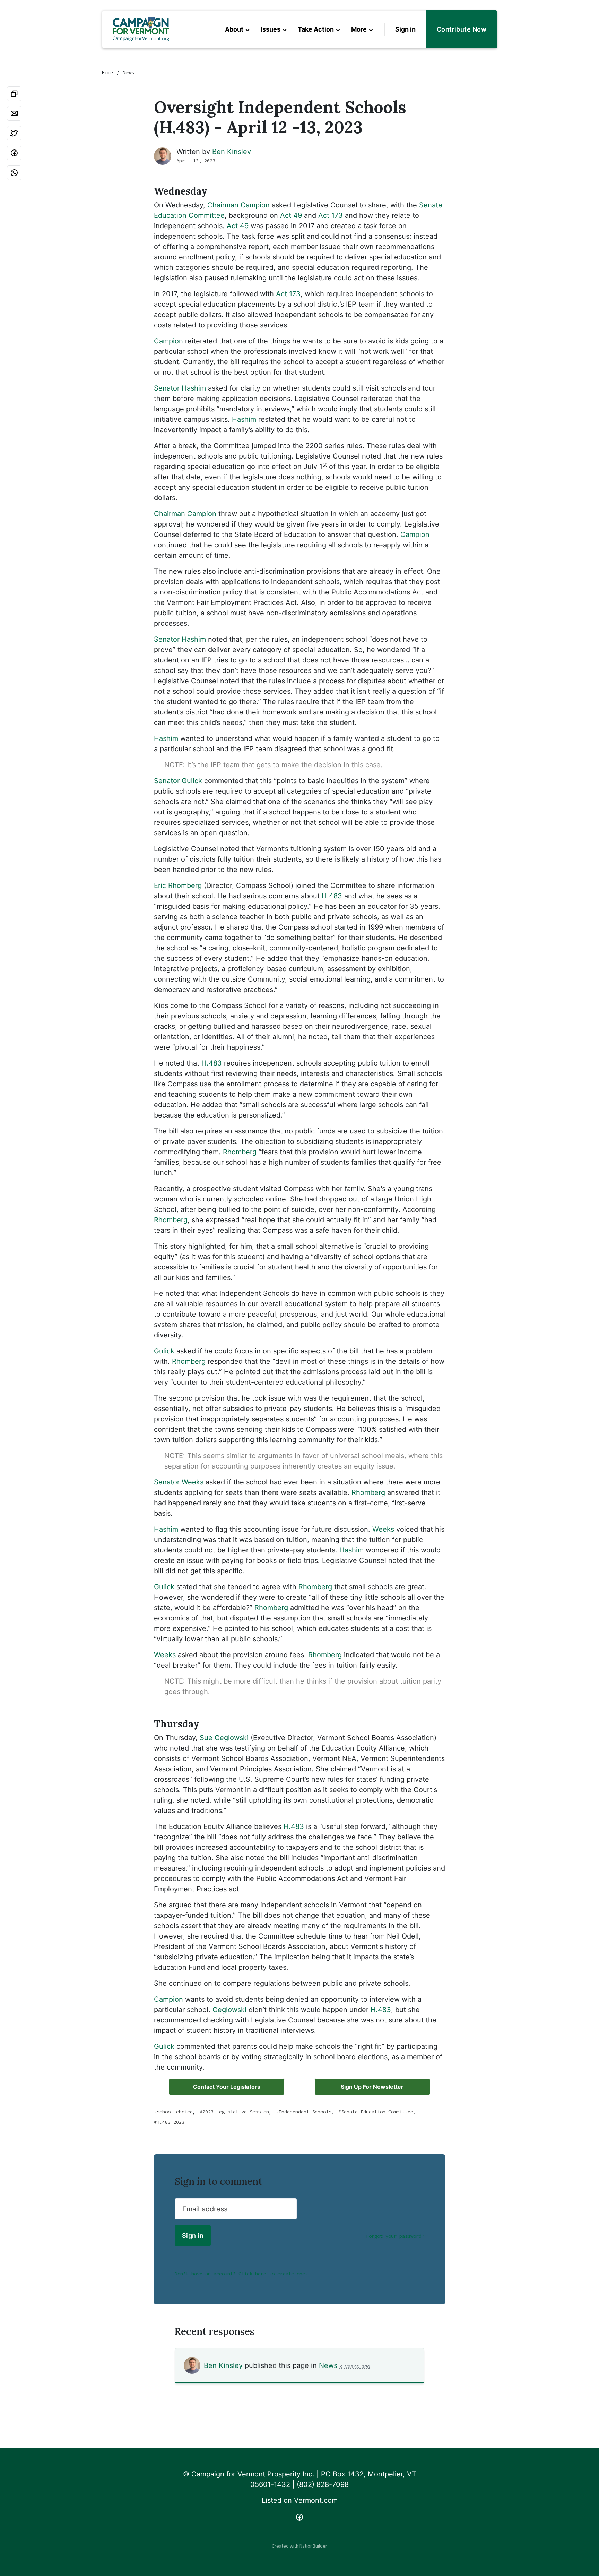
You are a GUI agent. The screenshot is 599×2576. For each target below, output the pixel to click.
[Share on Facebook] (14, 153)
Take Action (316, 29)
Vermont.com (316, 2500)
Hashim (244, 419)
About (234, 29)
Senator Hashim (180, 388)
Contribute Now (462, 29)
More (359, 29)
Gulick (164, 1351)
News (128, 72)
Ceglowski (229, 2010)
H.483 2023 (171, 2122)
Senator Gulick (178, 781)
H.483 (332, 896)
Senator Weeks (179, 1482)
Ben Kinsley (232, 152)
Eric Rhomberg (178, 885)
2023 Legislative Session (236, 2112)
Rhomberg (240, 1152)
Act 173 (331, 215)
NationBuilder (313, 2546)
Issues (271, 29)
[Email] (14, 113)
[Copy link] (14, 94)
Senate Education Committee (377, 2112)
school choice (175, 2112)
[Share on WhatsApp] (14, 173)
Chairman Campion (238, 205)
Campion (168, 341)
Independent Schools (305, 2112)
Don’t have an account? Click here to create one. (241, 2274)
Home (107, 72)
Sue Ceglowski (224, 1738)
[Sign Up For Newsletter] (372, 2087)
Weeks (383, 1529)
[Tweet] (14, 133)
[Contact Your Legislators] (227, 2087)
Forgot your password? (395, 2236)
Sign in (405, 29)
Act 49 (291, 215)
